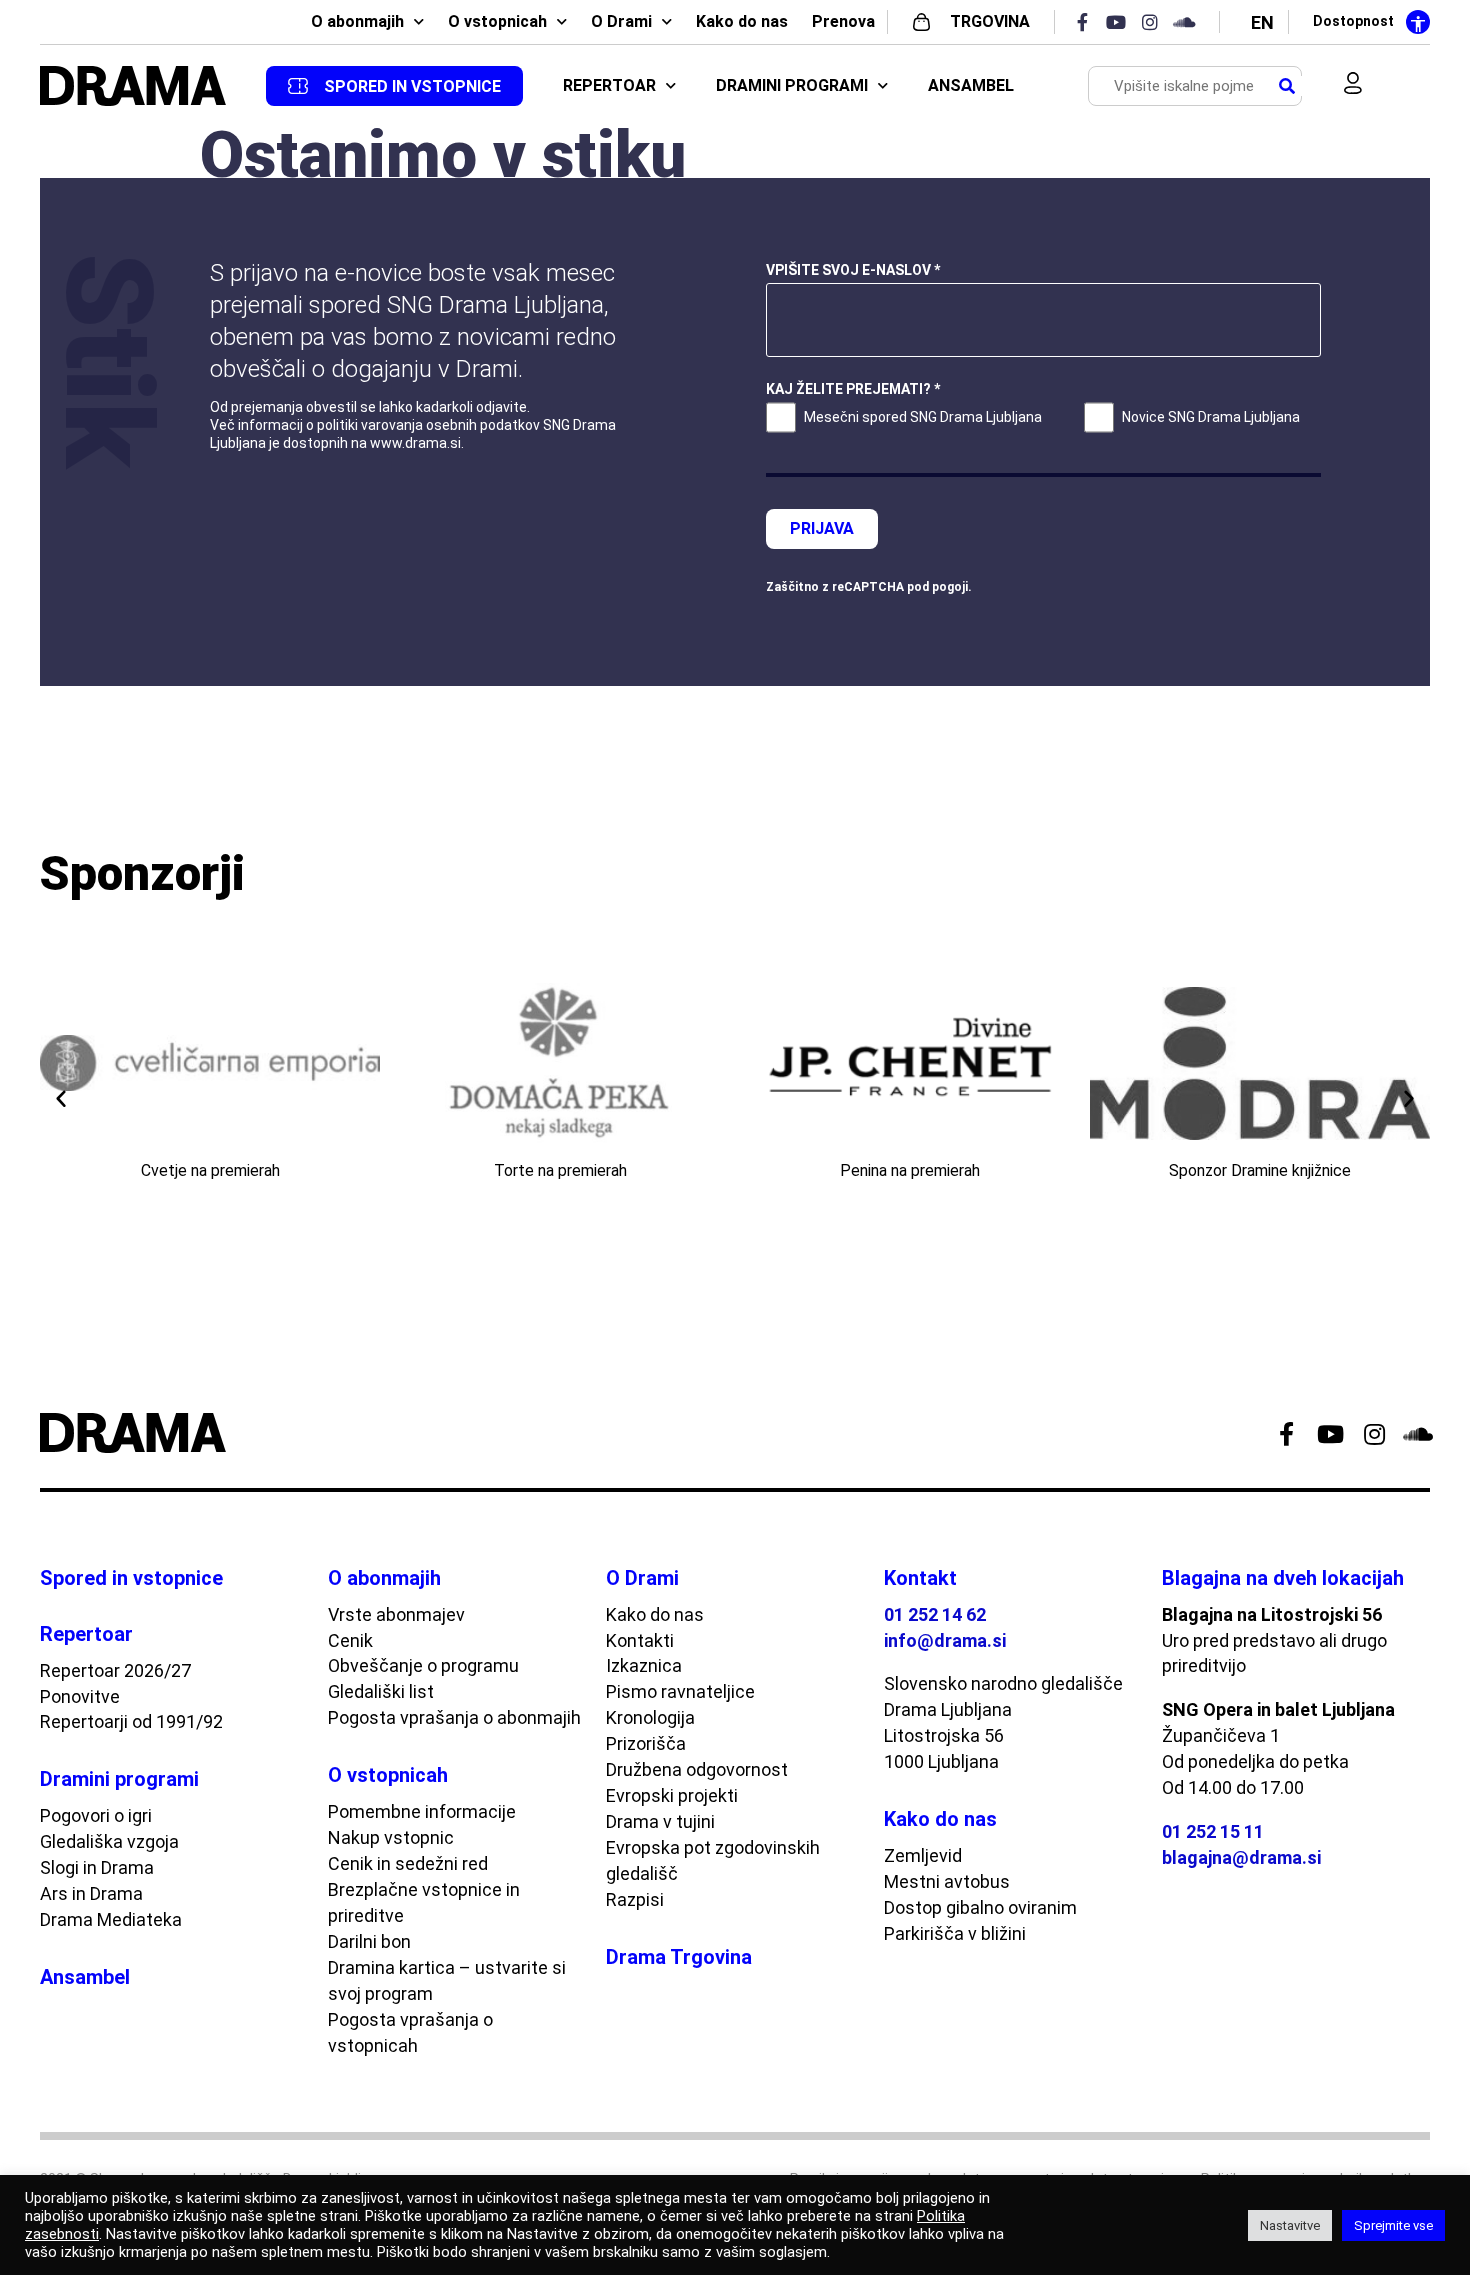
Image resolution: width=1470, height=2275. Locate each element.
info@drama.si (945, 1640)
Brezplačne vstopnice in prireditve (424, 1902)
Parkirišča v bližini (955, 1933)
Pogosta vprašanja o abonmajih (454, 1717)
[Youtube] (1122, 22)
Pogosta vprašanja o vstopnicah (410, 2032)
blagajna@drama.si (1241, 1857)
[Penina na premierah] (910, 1063)
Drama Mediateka (111, 1919)
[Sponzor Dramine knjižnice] (1260, 1063)
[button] (61, 1098)
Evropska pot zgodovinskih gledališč (713, 1860)
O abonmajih (357, 21)
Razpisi (635, 1899)
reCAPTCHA (868, 587)
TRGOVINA (990, 21)
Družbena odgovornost (697, 1769)
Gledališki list (381, 1691)
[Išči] (1287, 86)
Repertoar (86, 1634)
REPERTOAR (609, 85)
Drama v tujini (660, 1821)
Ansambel (85, 1977)
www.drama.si (415, 443)
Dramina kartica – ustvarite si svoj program (447, 1980)
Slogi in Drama (97, 1867)
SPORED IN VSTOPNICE (412, 86)
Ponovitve (80, 1696)
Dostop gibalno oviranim (980, 1907)
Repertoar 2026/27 (115, 1670)
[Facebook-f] (1088, 22)
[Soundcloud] (1190, 22)
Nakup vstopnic (391, 1837)
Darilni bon (369, 1941)
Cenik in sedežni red (408, 1863)
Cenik (350, 1640)
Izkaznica (644, 1665)
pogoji (950, 587)
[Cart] (1397, 86)
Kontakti (640, 1640)
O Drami (621, 21)
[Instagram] (1156, 22)
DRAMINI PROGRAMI (792, 85)
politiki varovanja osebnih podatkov (428, 425)
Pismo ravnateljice (680, 1691)
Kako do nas (742, 21)
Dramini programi (119, 1779)
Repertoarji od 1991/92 (131, 1721)
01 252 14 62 (935, 1614)
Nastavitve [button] (1290, 2225)
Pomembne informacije (422, 1811)
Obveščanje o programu (423, 1665)
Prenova (843, 21)
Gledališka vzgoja (109, 1841)
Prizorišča (646, 1743)
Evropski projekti (672, 1795)
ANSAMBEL (971, 85)
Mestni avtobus (947, 1881)
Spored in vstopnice (131, 1578)
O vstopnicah (497, 21)
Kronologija (650, 1717)
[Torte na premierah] (560, 1063)
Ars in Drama (91, 1893)
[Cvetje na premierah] (210, 1063)
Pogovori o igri (96, 1815)
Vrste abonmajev (396, 1614)
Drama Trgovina (679, 1957)
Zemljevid (923, 1855)
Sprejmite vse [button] (1393, 2225)
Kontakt (920, 1578)
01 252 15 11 (1213, 1831)
